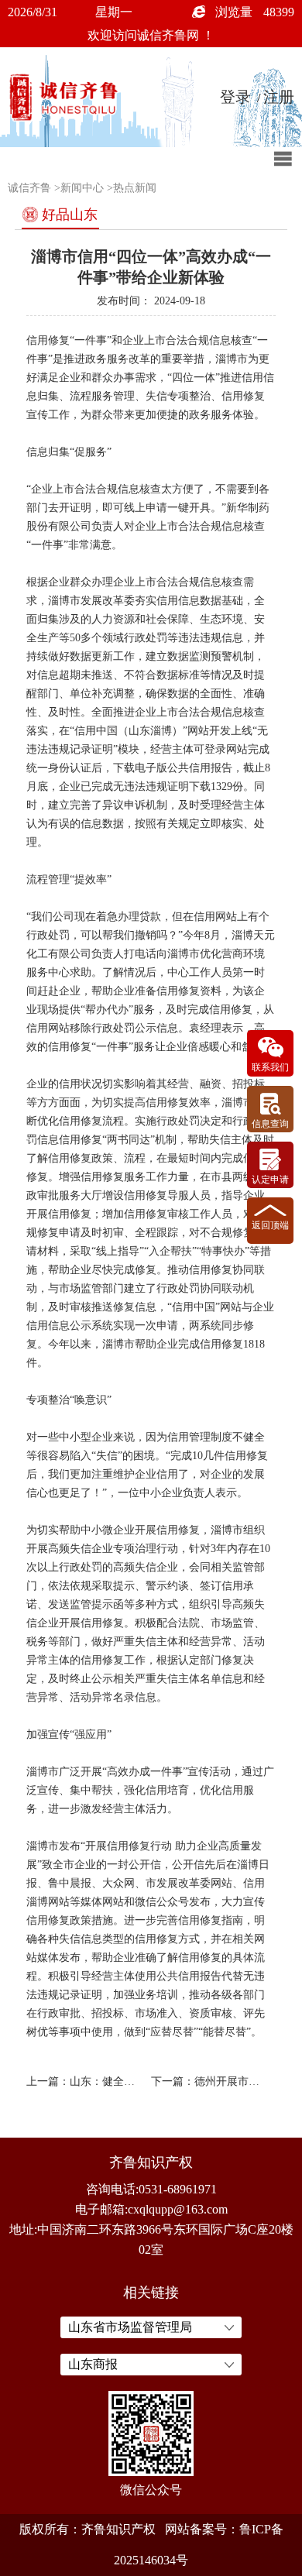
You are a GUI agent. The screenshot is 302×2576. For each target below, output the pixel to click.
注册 (279, 97)
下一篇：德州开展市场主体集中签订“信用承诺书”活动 (210, 2081)
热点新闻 (135, 188)
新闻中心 (82, 188)
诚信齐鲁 (29, 188)
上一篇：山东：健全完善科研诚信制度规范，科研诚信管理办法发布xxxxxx (86, 2081)
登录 (235, 97)
